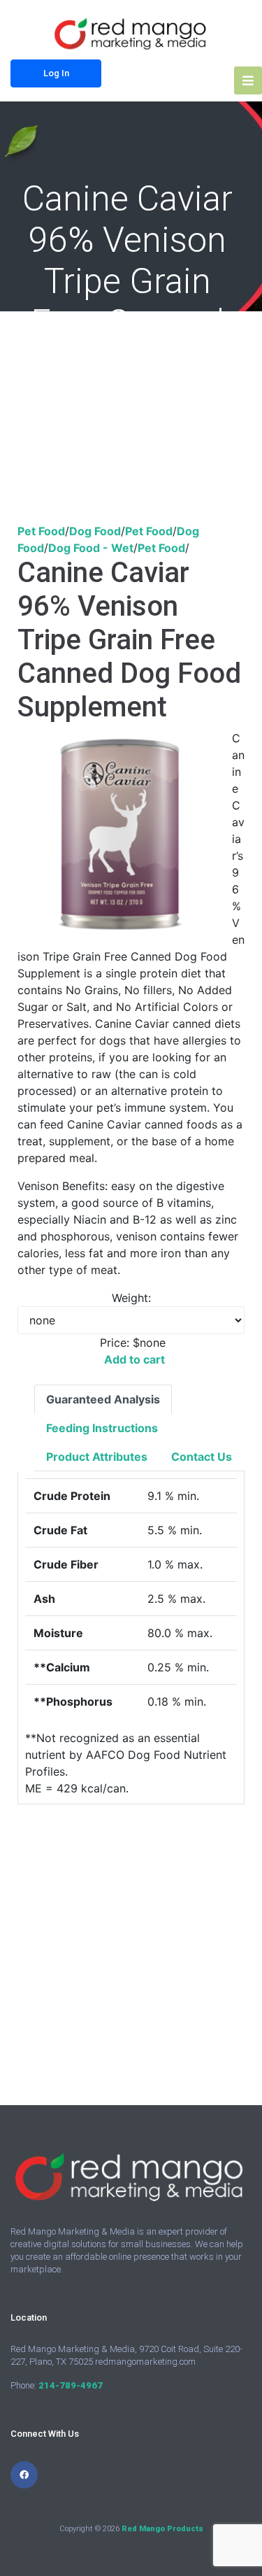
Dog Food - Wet (91, 548)
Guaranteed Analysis (103, 1399)
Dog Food (95, 531)
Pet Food (41, 531)
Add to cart (134, 1359)
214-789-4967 (71, 2385)
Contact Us (202, 1457)
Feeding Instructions (102, 1428)
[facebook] (24, 2475)
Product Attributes (97, 1457)
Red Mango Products (162, 2529)
